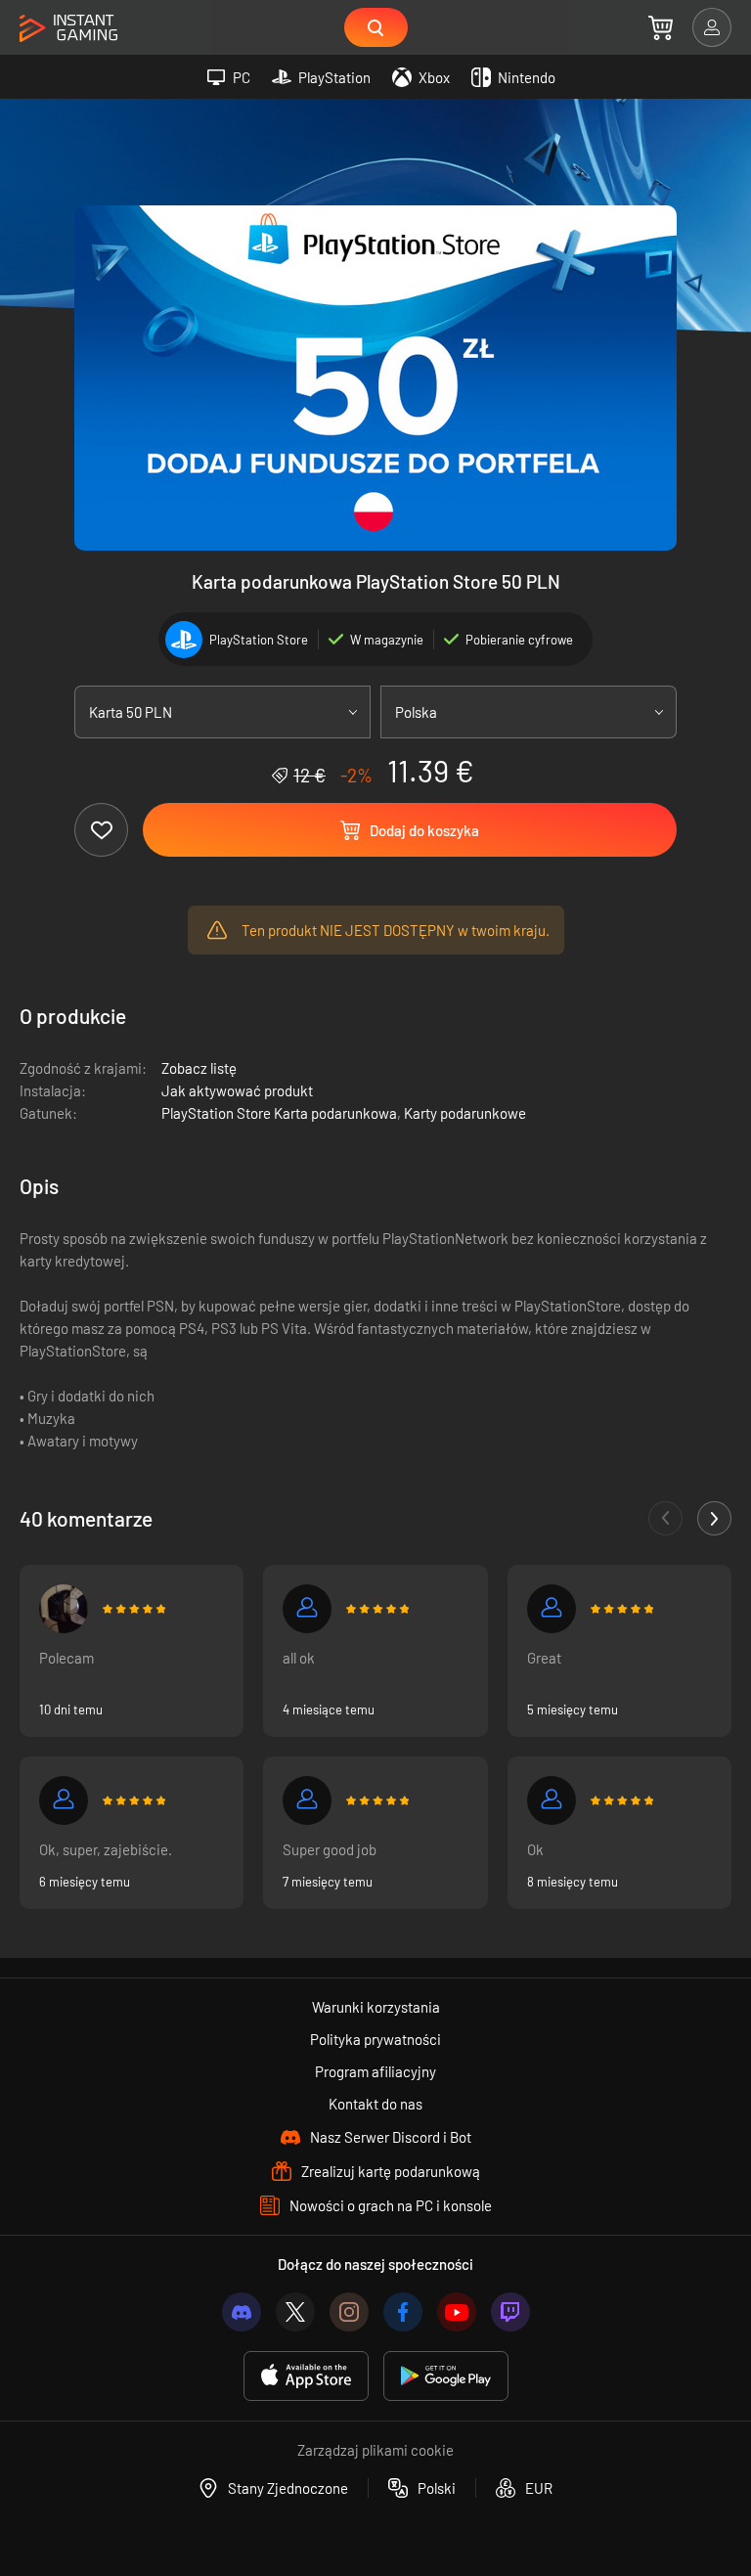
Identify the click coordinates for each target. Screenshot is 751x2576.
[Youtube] (457, 2312)
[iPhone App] (306, 2376)
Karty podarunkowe (465, 1113)
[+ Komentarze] (714, 1518)
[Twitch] (510, 2312)
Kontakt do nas (375, 2104)
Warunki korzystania (376, 2007)
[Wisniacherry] (64, 1609)
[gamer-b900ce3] (552, 1800)
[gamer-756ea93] (307, 1609)
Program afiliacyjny (375, 2071)
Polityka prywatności (375, 2039)
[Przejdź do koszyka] (661, 27)
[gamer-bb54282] (64, 1800)
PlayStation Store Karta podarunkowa (279, 1113)
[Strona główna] (68, 29)
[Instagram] (349, 2312)
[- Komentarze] (665, 1518)
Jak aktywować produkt (237, 1090)
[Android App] (446, 2376)
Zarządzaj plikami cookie (375, 2450)
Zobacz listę (199, 1068)
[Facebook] (403, 2312)
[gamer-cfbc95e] (307, 1800)
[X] (295, 2312)
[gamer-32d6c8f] (552, 1609)
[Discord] (242, 2312)
